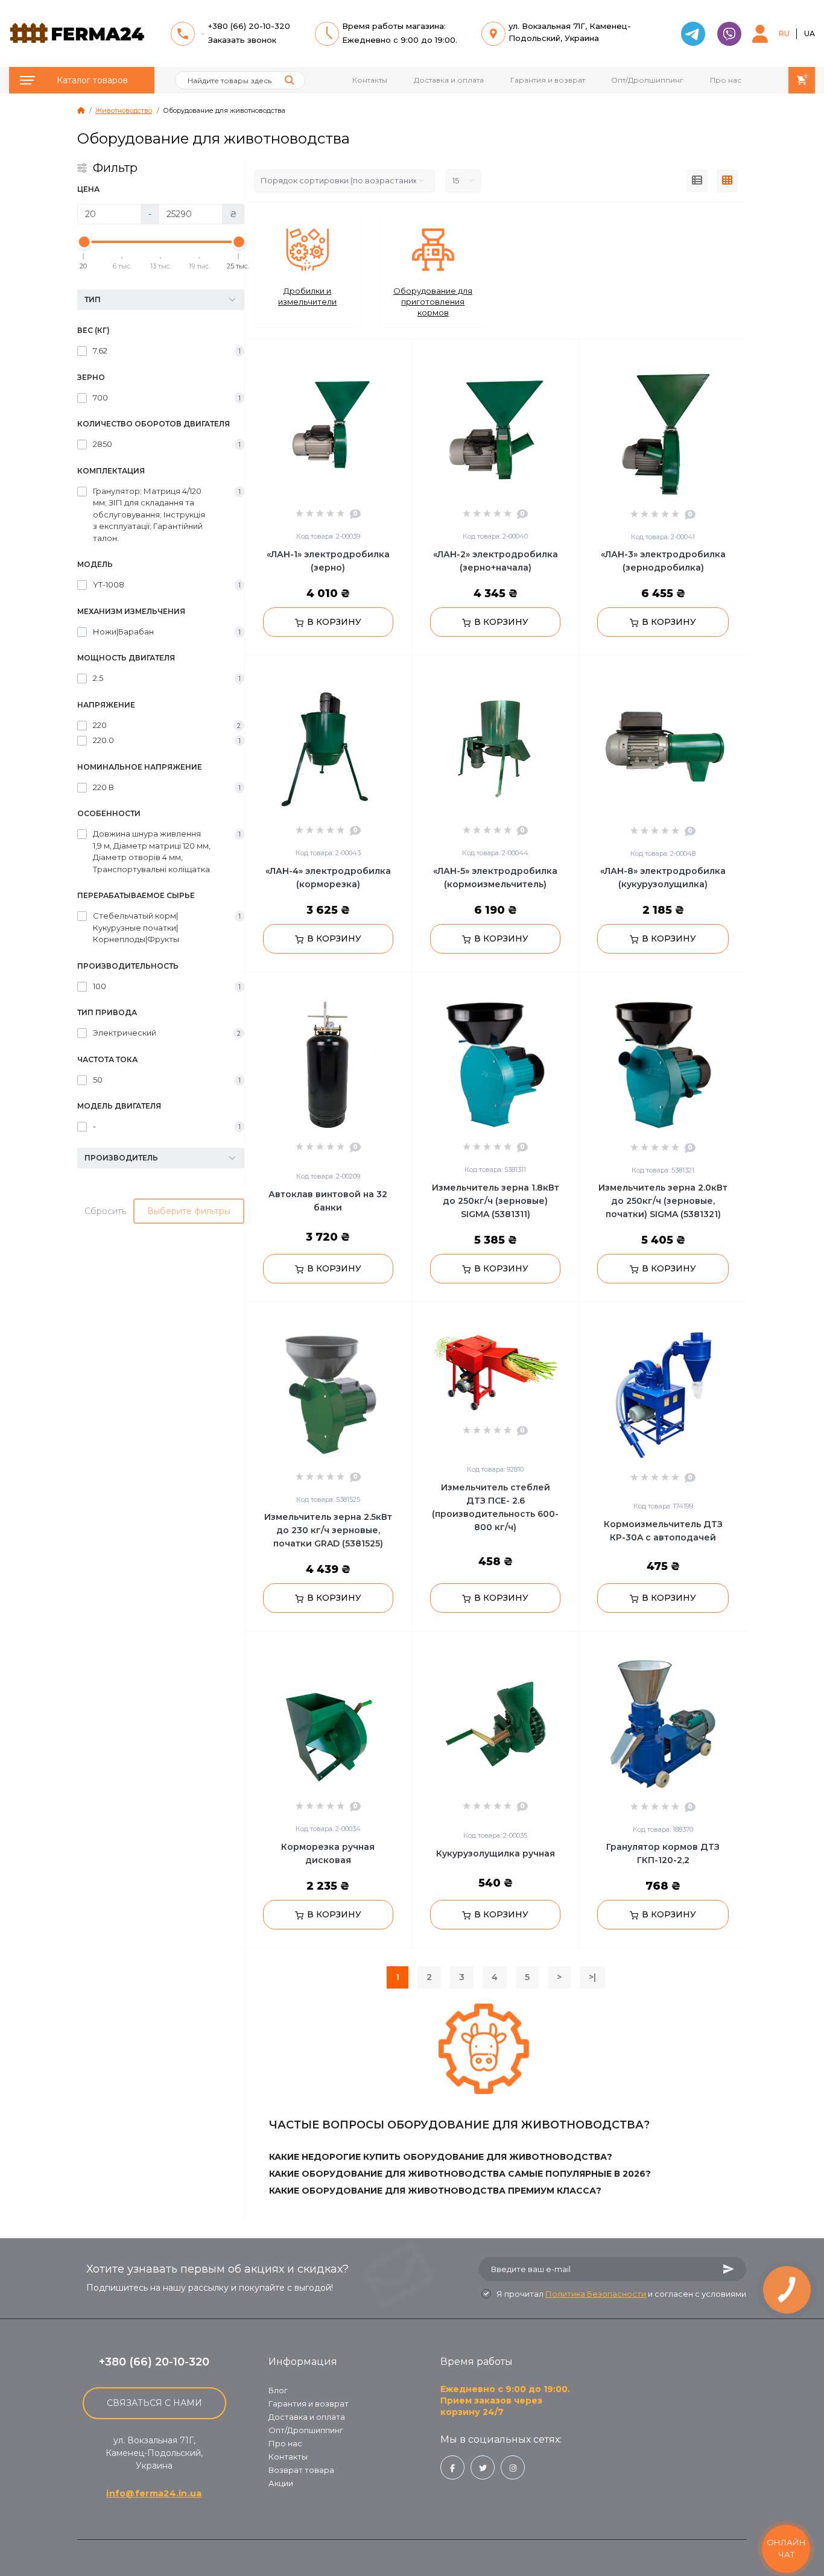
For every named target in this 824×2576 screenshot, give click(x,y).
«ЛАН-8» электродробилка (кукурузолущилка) (663, 878)
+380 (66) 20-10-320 (249, 26)
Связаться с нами (154, 2403)
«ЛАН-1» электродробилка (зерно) (328, 561)
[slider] (84, 242)
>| (592, 1977)
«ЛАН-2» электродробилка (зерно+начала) (496, 561)
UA (810, 33)
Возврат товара (301, 2470)
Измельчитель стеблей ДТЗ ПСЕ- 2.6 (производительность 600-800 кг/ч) (495, 1507)
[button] (760, 34)
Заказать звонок (242, 40)
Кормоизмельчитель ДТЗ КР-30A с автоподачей (663, 1531)
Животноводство (124, 110)
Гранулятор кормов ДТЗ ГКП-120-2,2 (663, 1853)
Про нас (726, 80)
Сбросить (105, 1211)
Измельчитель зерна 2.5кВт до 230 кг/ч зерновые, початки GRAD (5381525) (328, 1530)
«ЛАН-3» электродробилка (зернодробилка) (663, 561)
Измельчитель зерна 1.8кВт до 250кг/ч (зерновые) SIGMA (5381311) (496, 1201)
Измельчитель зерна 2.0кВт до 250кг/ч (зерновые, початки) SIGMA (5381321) (663, 1201)
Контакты (370, 80)
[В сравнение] (389, 355)
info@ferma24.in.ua (154, 2493)
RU (784, 33)
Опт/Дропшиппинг (647, 80)
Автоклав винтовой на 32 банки (328, 1201)
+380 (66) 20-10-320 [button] (154, 2362)
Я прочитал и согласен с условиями (621, 2294)
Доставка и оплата (449, 80)
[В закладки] (406, 355)
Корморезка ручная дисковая (328, 1853)
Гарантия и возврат (548, 80)
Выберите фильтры (189, 1211)
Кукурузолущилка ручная (496, 1853)
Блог (278, 2390)
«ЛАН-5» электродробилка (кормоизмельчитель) (495, 878)
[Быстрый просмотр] (372, 355)
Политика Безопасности (596, 2294)
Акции (281, 2483)
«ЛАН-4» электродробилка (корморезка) (328, 878)
